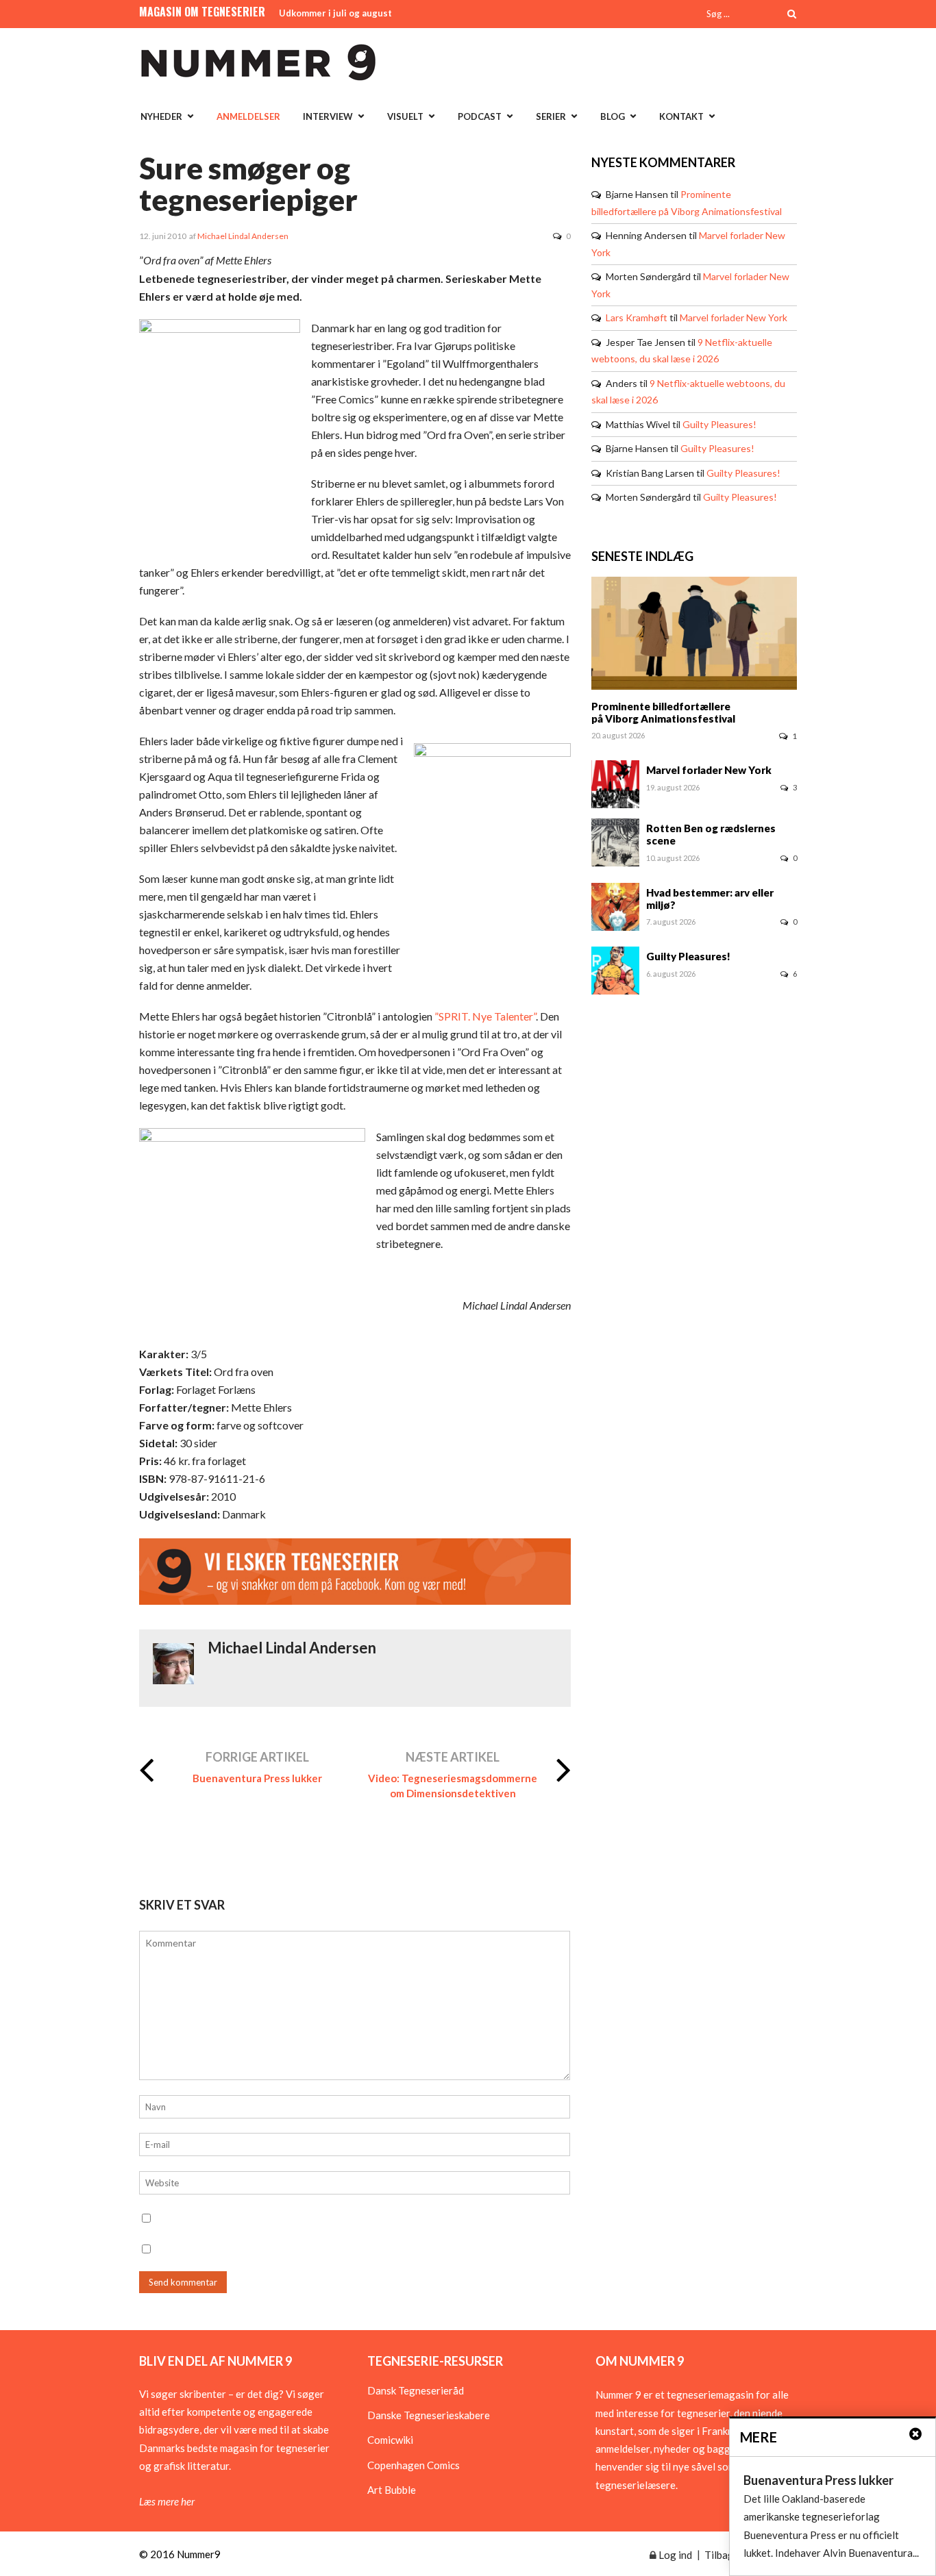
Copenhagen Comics (414, 2465)
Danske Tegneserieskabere (429, 2415)
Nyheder (161, 116)
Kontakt (681, 116)
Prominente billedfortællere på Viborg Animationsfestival (663, 712)
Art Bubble (392, 2490)
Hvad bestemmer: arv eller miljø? (710, 899)
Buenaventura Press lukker (257, 1778)
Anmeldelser (248, 116)
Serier (551, 116)
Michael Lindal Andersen (243, 236)
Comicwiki (390, 2440)
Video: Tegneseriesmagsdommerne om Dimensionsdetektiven (453, 1786)
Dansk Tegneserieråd (416, 2390)
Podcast (480, 116)
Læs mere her (167, 2501)
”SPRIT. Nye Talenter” (485, 1016)
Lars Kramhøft (637, 317)
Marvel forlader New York (734, 317)
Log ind (674, 2555)
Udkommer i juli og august (335, 13)
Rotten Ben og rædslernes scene (711, 834)
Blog (613, 116)
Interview (328, 116)
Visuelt (405, 116)
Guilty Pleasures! (719, 424)
